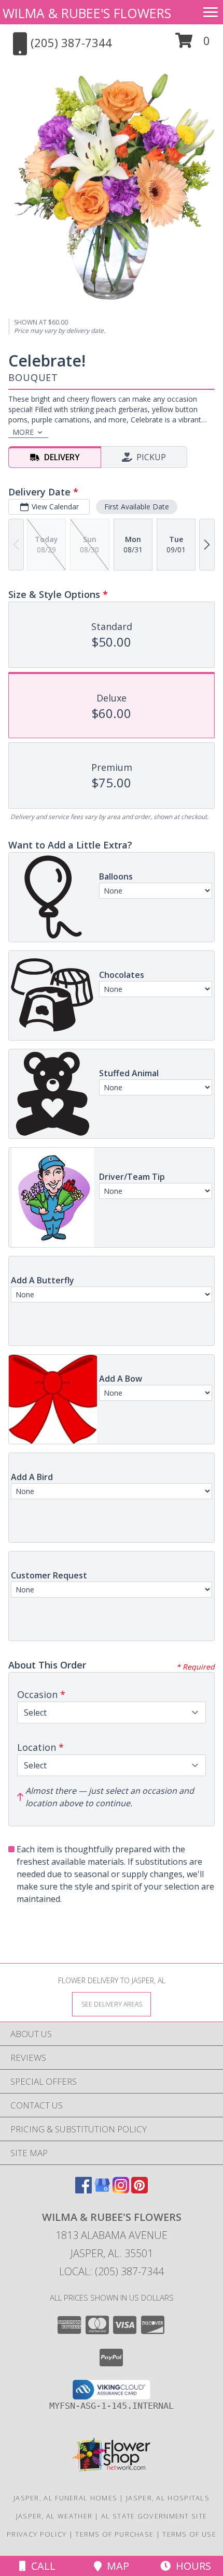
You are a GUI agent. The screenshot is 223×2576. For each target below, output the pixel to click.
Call (41, 2566)
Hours (191, 2566)
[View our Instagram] (121, 2190)
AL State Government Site (154, 2516)
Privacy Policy (37, 2534)
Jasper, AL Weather (54, 2516)
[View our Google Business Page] (102, 2190)
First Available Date (137, 507)
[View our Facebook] (83, 2190)
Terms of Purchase (114, 2534)
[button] (193, 44)
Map (115, 2566)
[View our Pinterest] (140, 2190)
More (23, 432)
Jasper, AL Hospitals (168, 2498)
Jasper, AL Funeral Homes (65, 2498)
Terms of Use (189, 2534)
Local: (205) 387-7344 (112, 2271)
